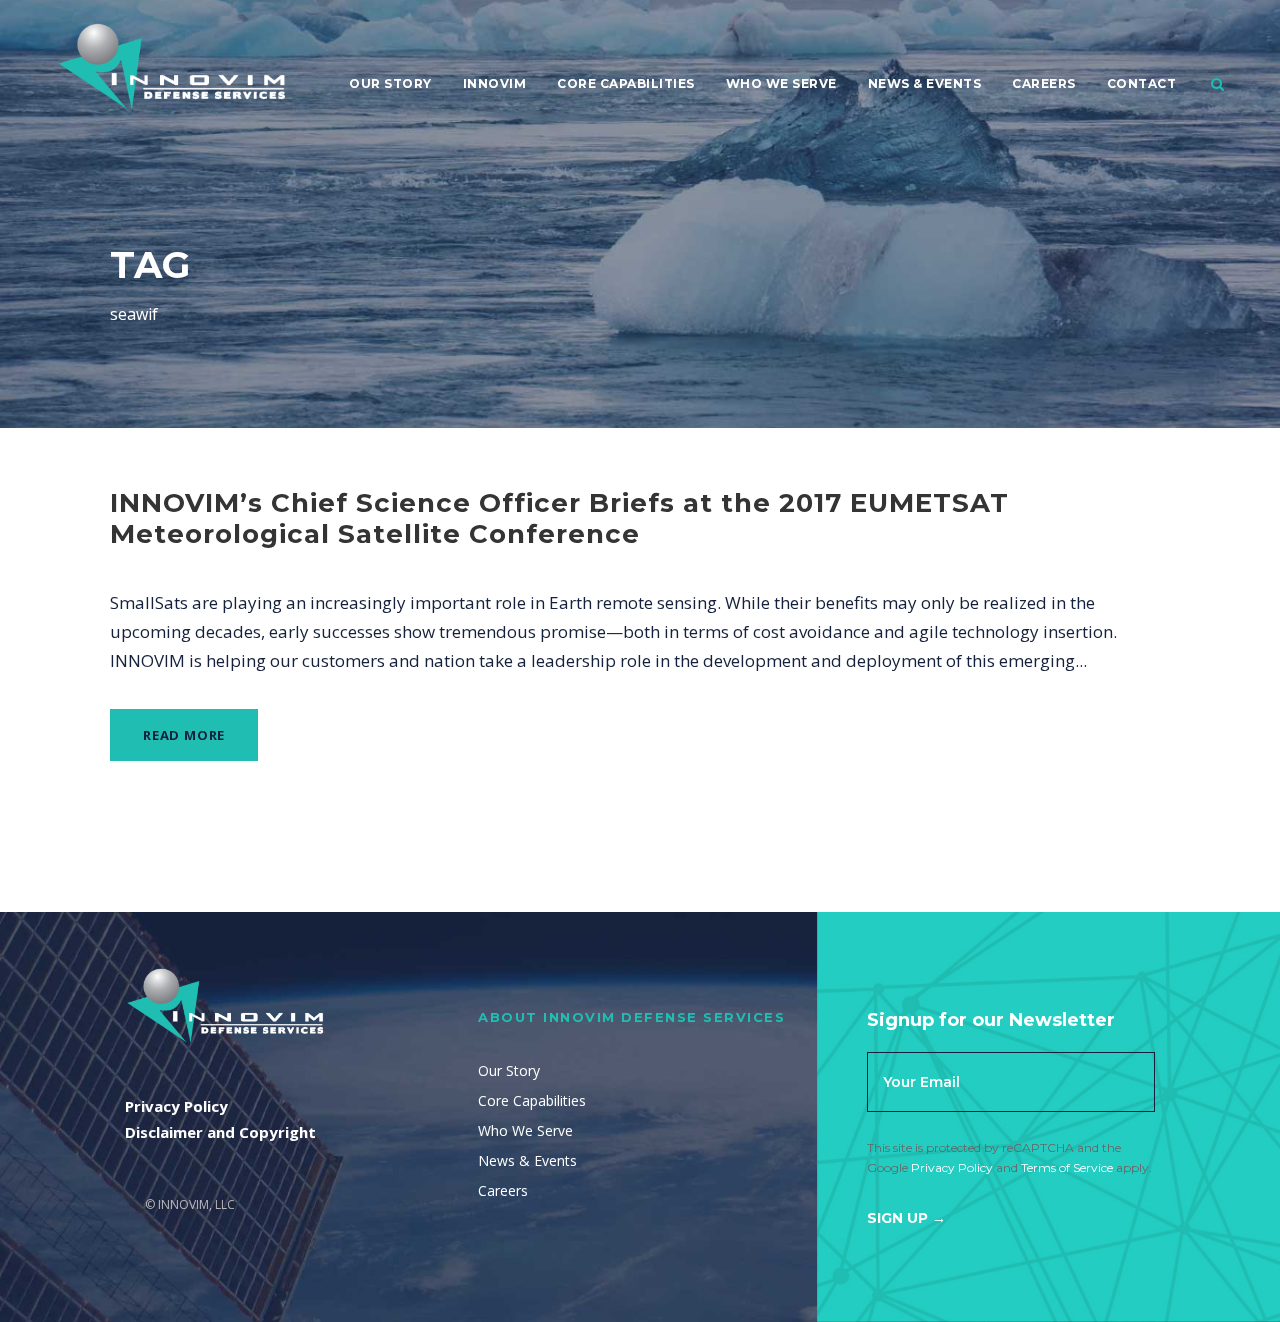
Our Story (390, 83)
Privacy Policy (952, 1167)
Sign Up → (906, 1218)
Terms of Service (1067, 1167)
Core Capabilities (626, 83)
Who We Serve (781, 83)
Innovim (495, 83)
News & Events (925, 83)
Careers (1044, 83)
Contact (1142, 83)
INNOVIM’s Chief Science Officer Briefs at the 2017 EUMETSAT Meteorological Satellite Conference (559, 518)
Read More (184, 735)
